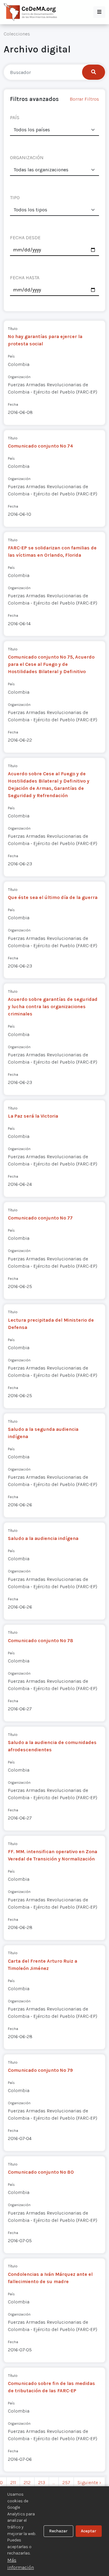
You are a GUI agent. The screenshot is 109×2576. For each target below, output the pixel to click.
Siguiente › (89, 2482)
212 (27, 2482)
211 (13, 2482)
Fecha (13, 404)
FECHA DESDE (25, 238)
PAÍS (15, 117)
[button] (99, 12)
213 (42, 2482)
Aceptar (89, 2531)
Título (13, 329)
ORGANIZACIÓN (27, 158)
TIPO (15, 198)
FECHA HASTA (25, 278)
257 (66, 2482)
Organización (19, 377)
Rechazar (58, 2531)
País (11, 356)
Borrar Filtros (84, 99)
